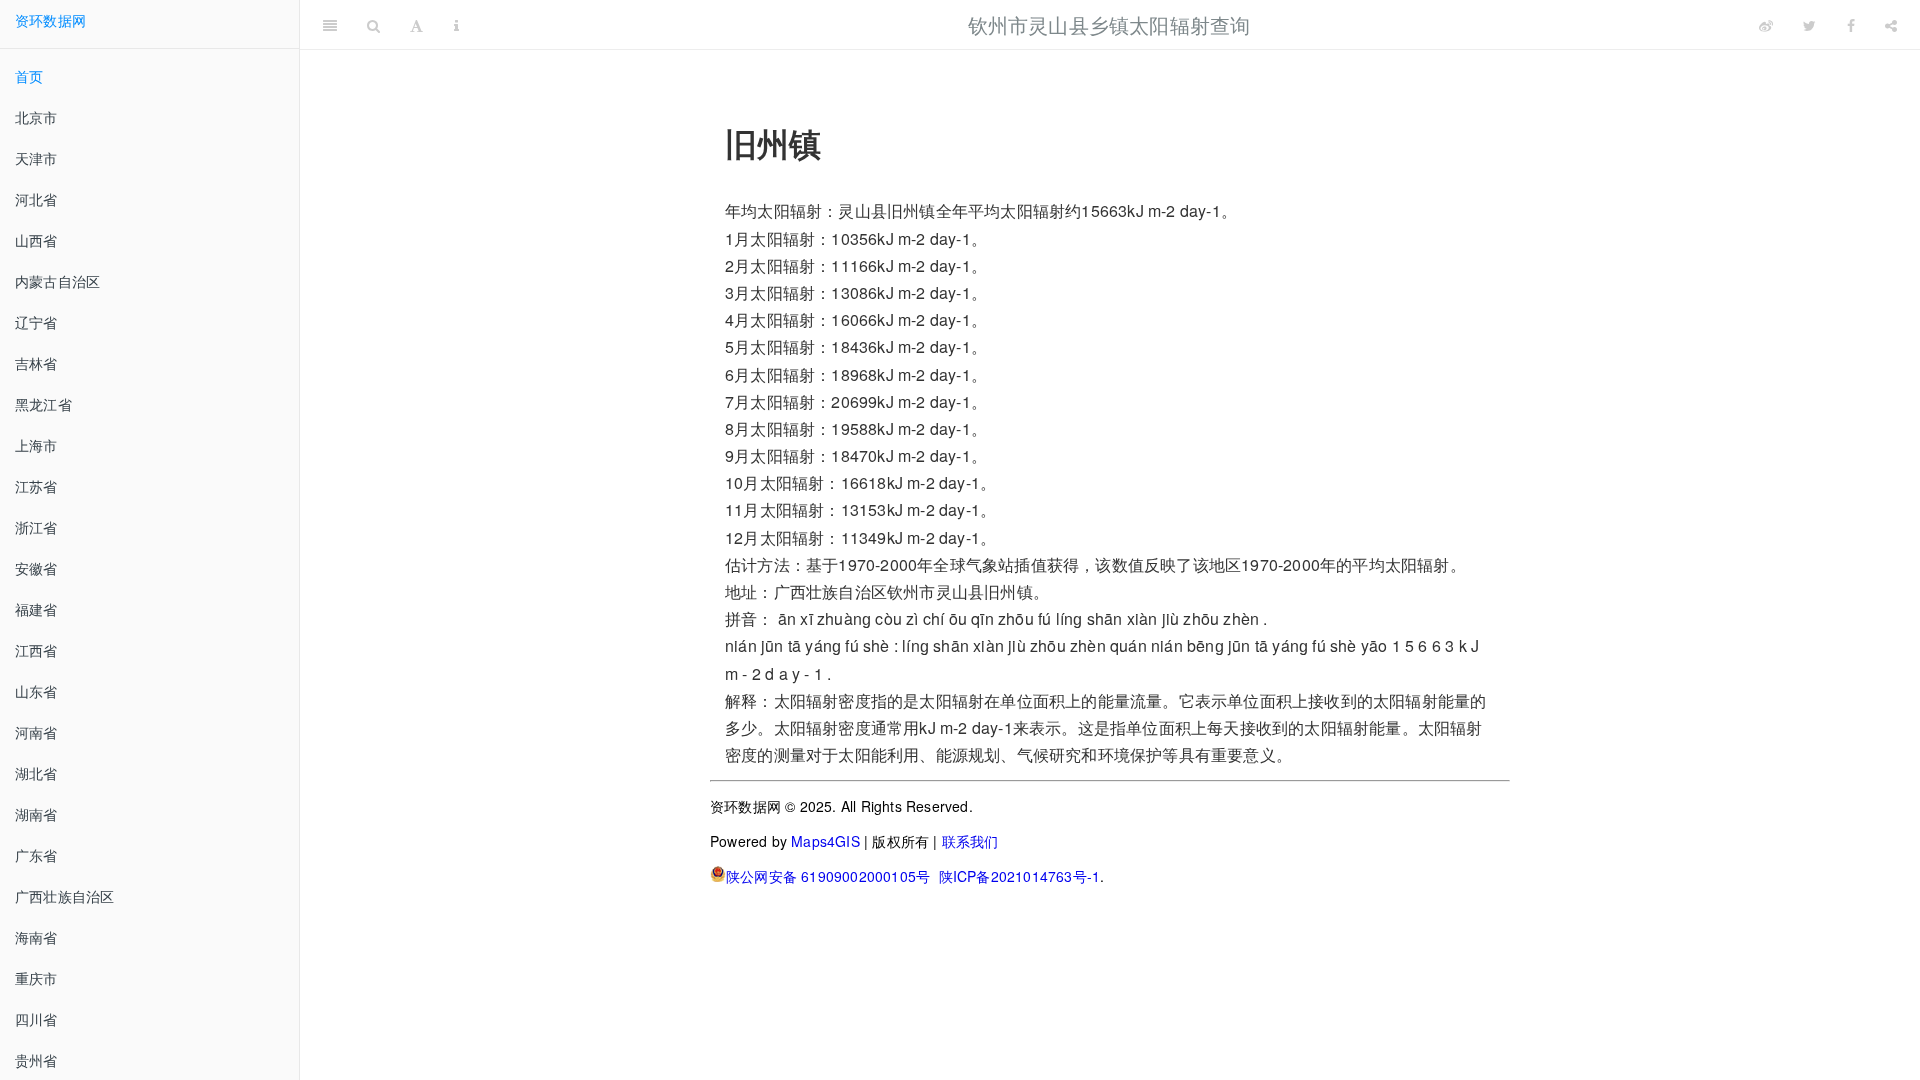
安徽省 (36, 568)
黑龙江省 (43, 404)
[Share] (1891, 25)
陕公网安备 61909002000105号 (828, 876)
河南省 (36, 732)
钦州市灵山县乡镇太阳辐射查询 (1109, 24)
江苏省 (36, 486)
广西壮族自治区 (64, 896)
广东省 (36, 855)
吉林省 (36, 363)
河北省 (36, 199)
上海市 (36, 445)
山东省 (36, 691)
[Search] (373, 25)
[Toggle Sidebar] (330, 25)
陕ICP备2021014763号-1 (1020, 876)
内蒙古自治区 (57, 281)
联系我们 (970, 841)
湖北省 (36, 773)
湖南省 (36, 814)
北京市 (36, 117)
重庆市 (36, 978)
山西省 (36, 240)
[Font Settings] (416, 25)
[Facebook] (1851, 25)
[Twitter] (1809, 25)
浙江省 (36, 527)
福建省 (36, 609)
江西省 (36, 650)
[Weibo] (1766, 25)
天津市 (36, 158)
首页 (29, 76)
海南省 (36, 937)
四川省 (36, 1019)
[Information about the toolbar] (456, 25)
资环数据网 (50, 20)
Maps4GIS (825, 841)
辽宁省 (36, 322)
